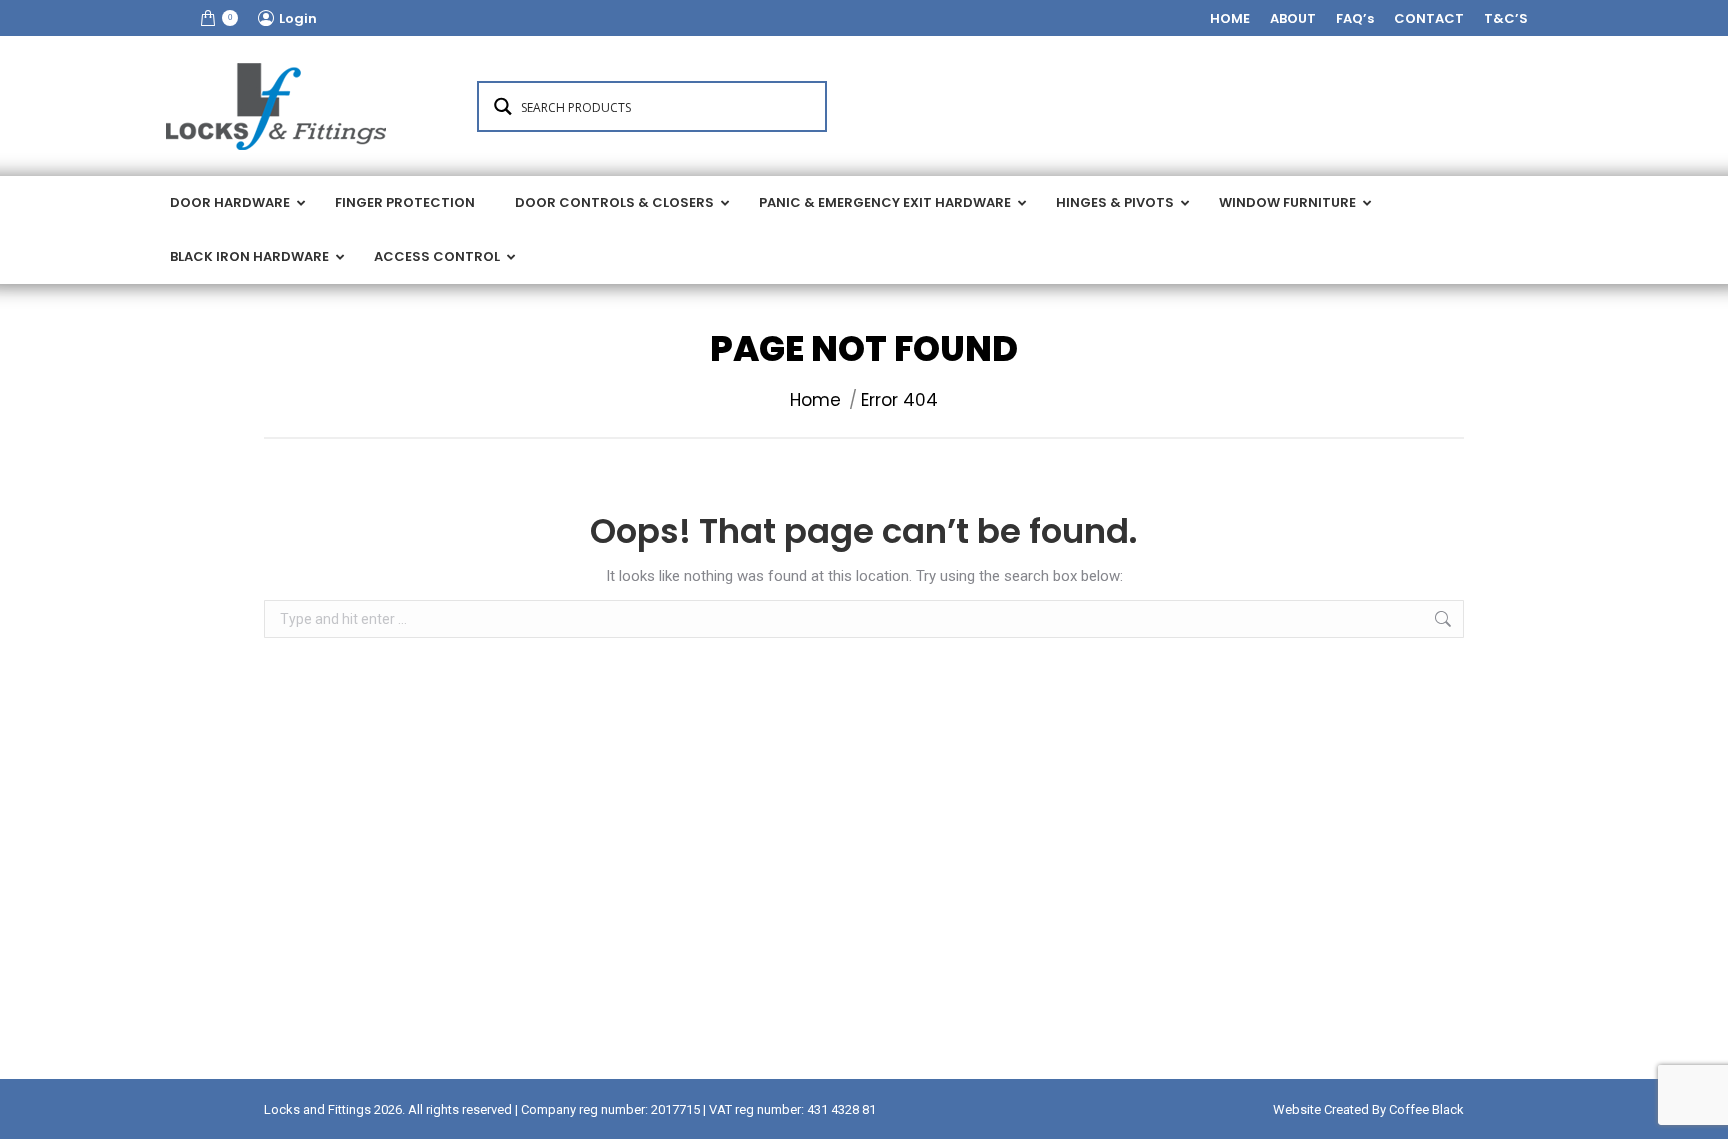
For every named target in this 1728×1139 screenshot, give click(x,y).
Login (298, 18)
